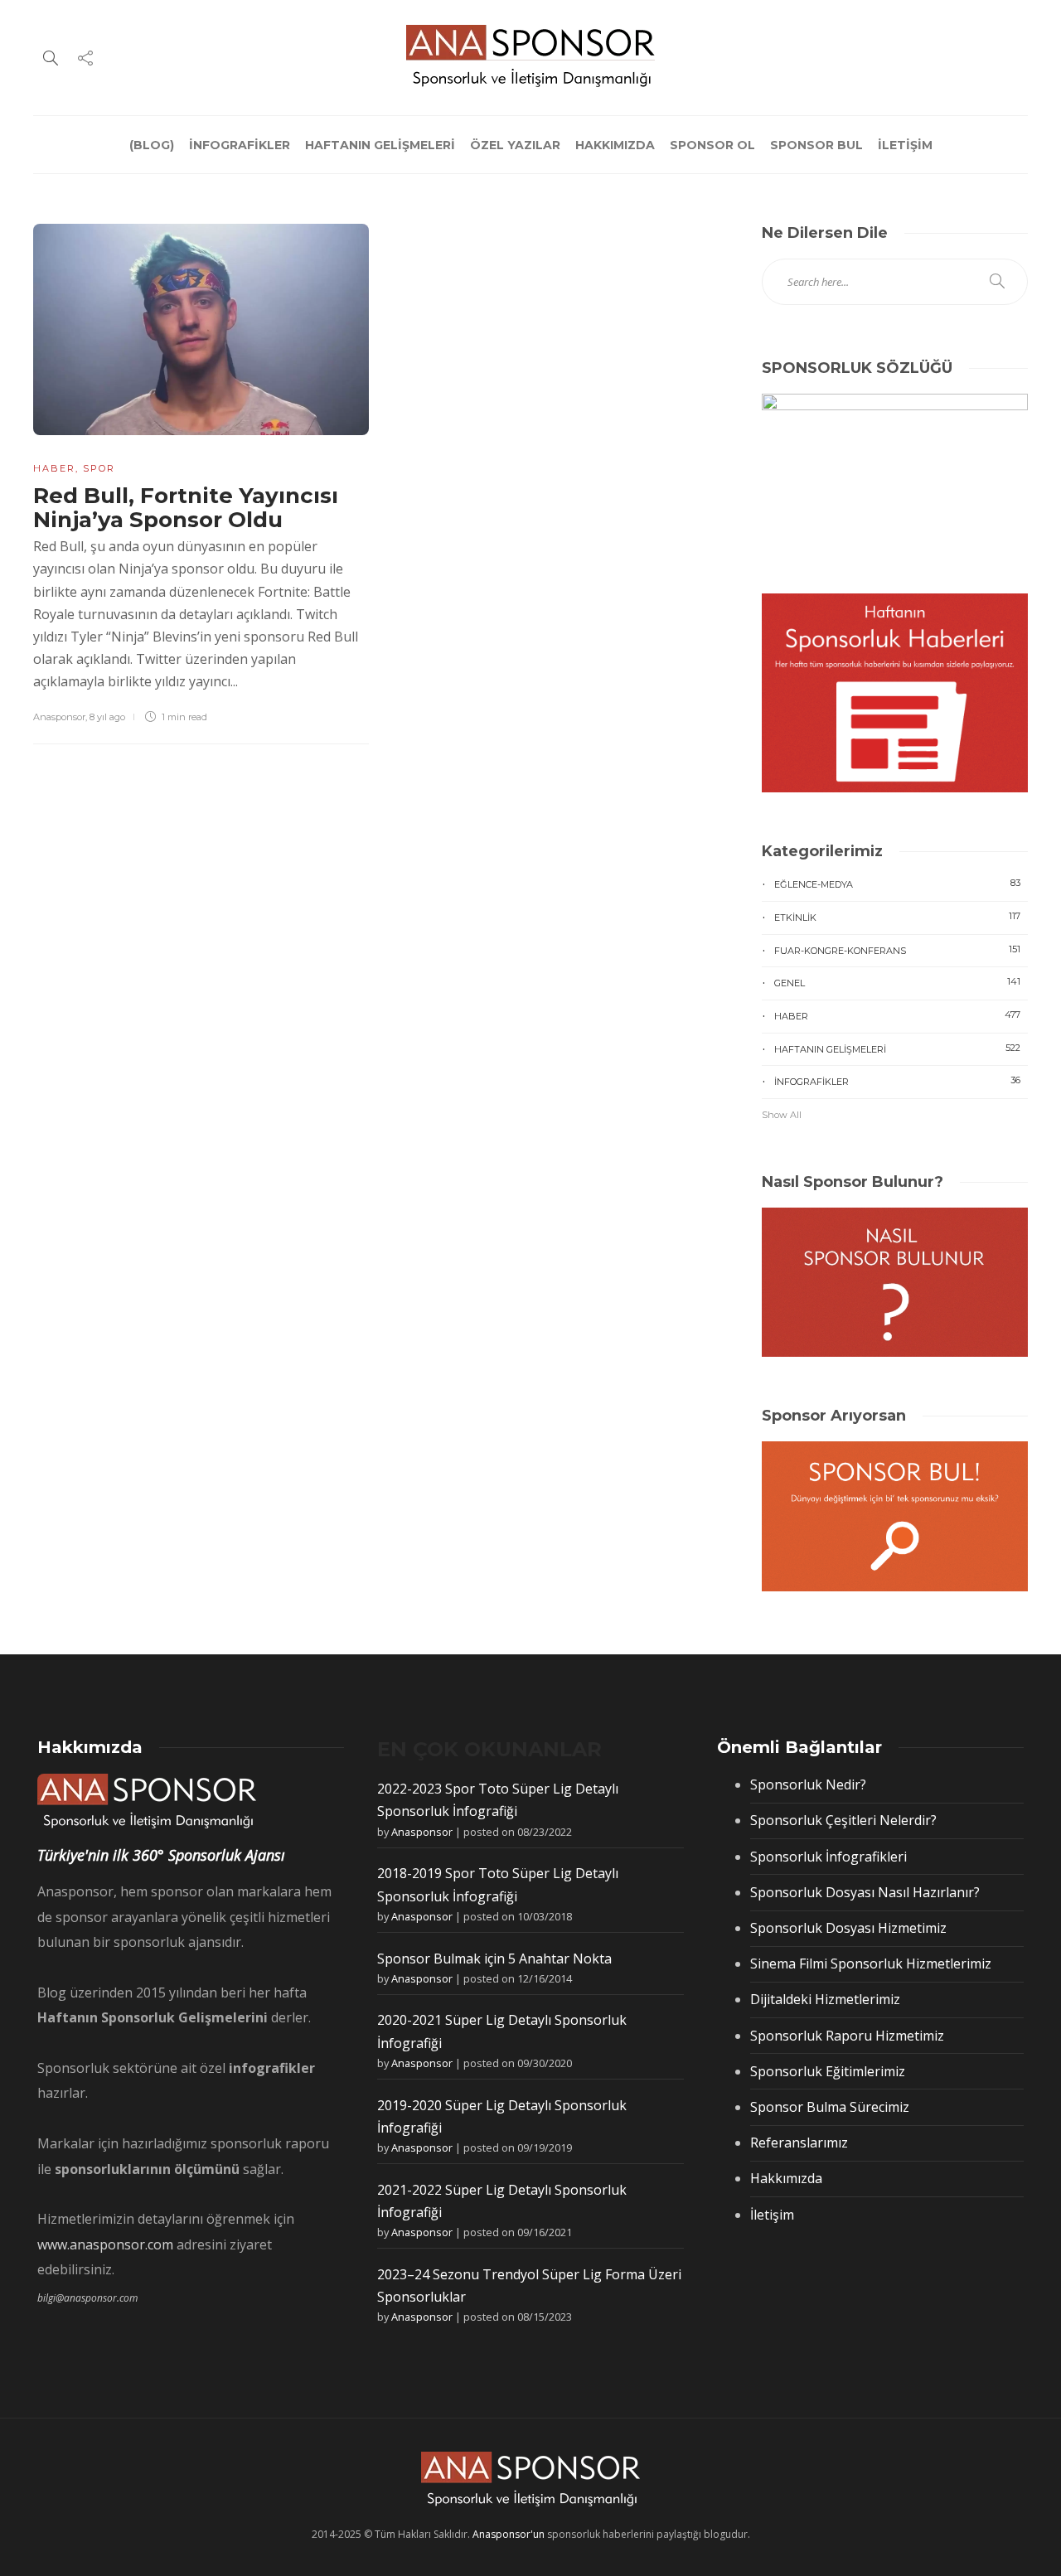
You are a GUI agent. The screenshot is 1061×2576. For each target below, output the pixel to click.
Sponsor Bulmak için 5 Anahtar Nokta (494, 1959)
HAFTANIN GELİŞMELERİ (380, 145)
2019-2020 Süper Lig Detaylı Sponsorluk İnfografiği (502, 2116)
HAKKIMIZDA (615, 145)
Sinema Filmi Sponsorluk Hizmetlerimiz (871, 1963)
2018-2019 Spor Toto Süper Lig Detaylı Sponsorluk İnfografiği (498, 1884)
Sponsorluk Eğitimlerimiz (828, 2071)
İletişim (772, 2215)
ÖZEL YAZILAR (515, 145)
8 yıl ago (107, 717)
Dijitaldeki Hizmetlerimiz (825, 1999)
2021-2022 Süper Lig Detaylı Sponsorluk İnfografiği (502, 2201)
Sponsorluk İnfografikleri (828, 1857)
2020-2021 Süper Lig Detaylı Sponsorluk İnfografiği (502, 2031)
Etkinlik (897, 917)
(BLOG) (152, 145)
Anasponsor (59, 717)
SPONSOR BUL (816, 145)
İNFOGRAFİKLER (240, 145)
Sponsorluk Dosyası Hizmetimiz (848, 1928)
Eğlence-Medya (897, 884)
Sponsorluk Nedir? (808, 1784)
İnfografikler (897, 1081)
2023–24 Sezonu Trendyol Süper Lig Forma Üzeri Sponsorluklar (529, 2285)
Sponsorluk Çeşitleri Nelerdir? (843, 1820)
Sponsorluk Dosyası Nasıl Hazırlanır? (865, 1892)
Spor (99, 468)
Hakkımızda (786, 2178)
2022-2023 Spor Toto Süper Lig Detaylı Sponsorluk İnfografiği (498, 1800)
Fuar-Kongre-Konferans (897, 950)
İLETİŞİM (905, 145)
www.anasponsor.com (105, 2244)
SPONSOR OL (712, 145)
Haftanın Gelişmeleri (897, 1048)
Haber (54, 468)
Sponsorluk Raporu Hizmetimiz (847, 2036)
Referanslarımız (799, 2143)
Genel (897, 982)
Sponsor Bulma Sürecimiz (830, 2107)
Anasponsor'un (509, 2534)
